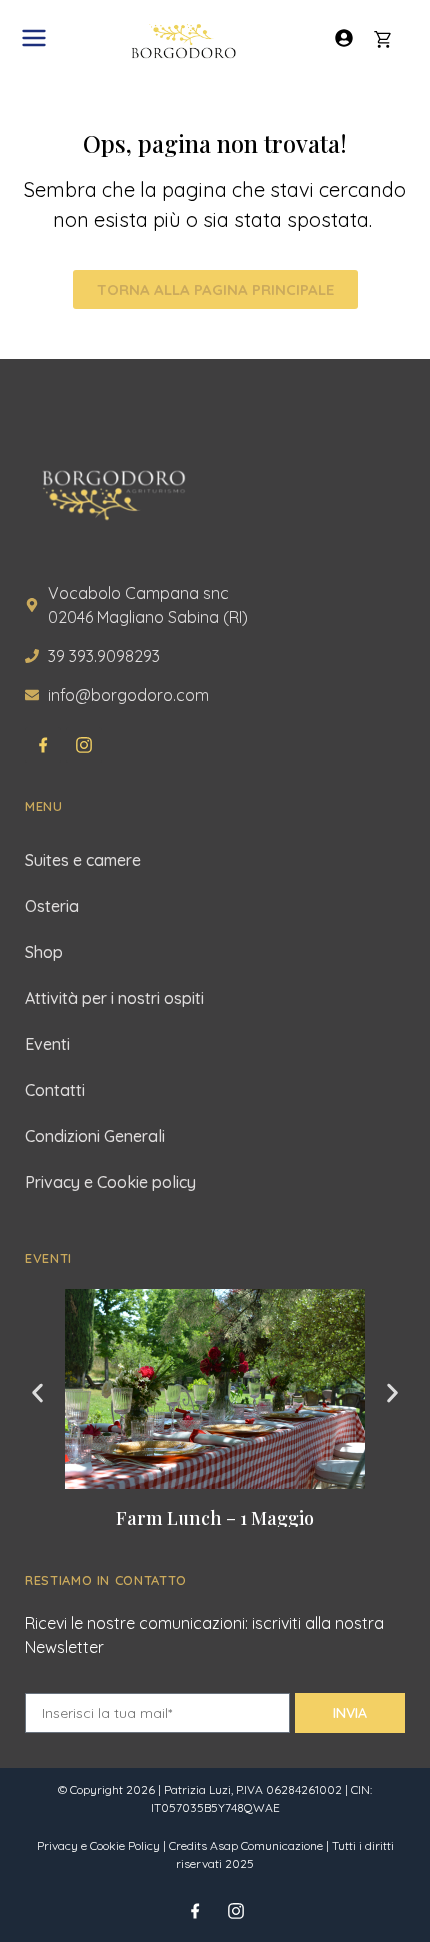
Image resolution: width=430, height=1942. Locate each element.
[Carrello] (383, 39)
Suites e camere (83, 860)
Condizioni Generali (95, 1136)
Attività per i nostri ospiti (114, 998)
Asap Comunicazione (266, 1845)
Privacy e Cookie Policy (98, 1845)
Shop (44, 952)
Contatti (55, 1090)
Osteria (52, 906)
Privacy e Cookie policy (110, 1182)
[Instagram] (84, 745)
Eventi (47, 1044)
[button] (37, 1392)
